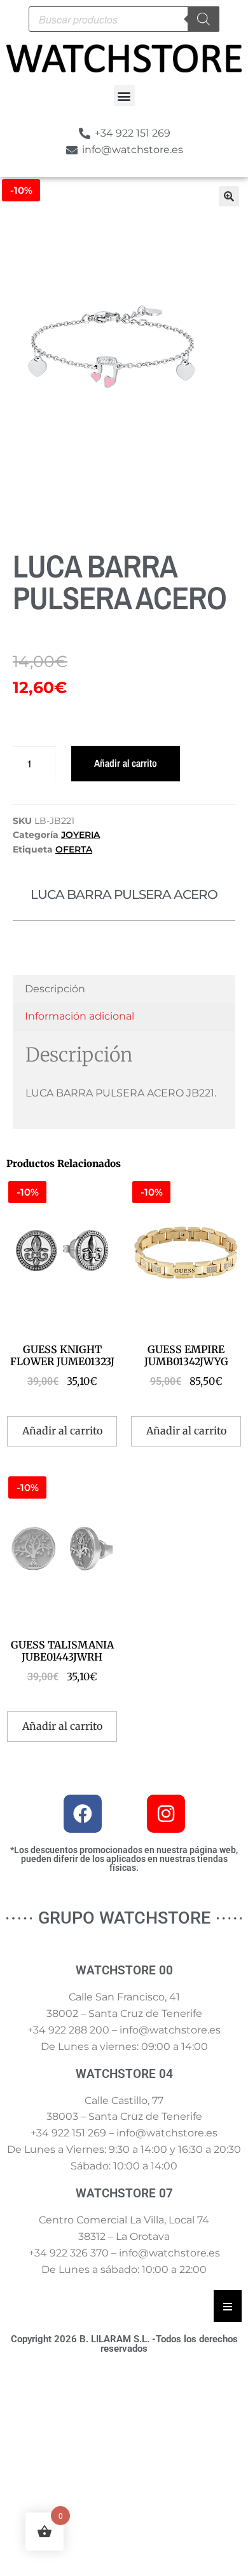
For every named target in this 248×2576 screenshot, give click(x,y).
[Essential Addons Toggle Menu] (228, 2306)
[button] (124, 96)
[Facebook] (83, 1814)
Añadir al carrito (126, 763)
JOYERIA (80, 835)
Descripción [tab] (55, 989)
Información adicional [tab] (79, 1016)
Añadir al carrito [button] (62, 1431)
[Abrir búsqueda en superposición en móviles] (124, 19)
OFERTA (74, 849)
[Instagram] (166, 1814)
